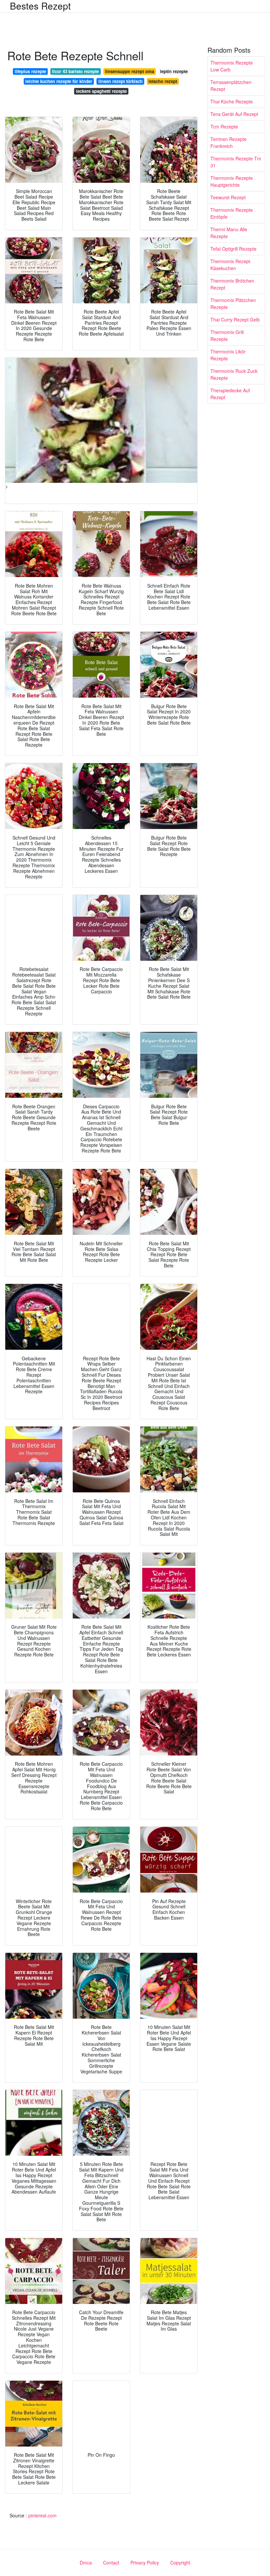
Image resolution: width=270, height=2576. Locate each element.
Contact (111, 2562)
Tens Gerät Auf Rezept (234, 114)
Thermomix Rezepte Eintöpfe (232, 213)
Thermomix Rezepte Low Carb (232, 66)
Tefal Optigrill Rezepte (233, 249)
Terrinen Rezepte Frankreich (229, 142)
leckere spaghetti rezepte (101, 91)
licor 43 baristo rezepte (75, 71)
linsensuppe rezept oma (130, 71)
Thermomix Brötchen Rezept (232, 284)
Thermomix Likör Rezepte (228, 355)
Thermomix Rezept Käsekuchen (230, 265)
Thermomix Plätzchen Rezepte (233, 304)
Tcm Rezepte (224, 126)
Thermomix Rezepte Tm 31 (236, 162)
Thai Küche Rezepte (232, 101)
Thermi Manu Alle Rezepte (229, 233)
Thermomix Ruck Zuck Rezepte (234, 374)
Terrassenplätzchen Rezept (231, 85)
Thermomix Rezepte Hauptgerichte (232, 181)
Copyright (180, 2562)
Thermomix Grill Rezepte (227, 335)
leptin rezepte (174, 71)
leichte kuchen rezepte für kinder (59, 81)
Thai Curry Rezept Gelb (235, 319)
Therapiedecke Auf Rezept (230, 394)
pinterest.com (42, 2515)
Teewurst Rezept (228, 197)
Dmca (86, 2562)
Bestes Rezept (40, 6)
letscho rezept (163, 81)
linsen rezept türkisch (121, 81)
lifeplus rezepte (30, 71)
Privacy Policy (145, 2562)
